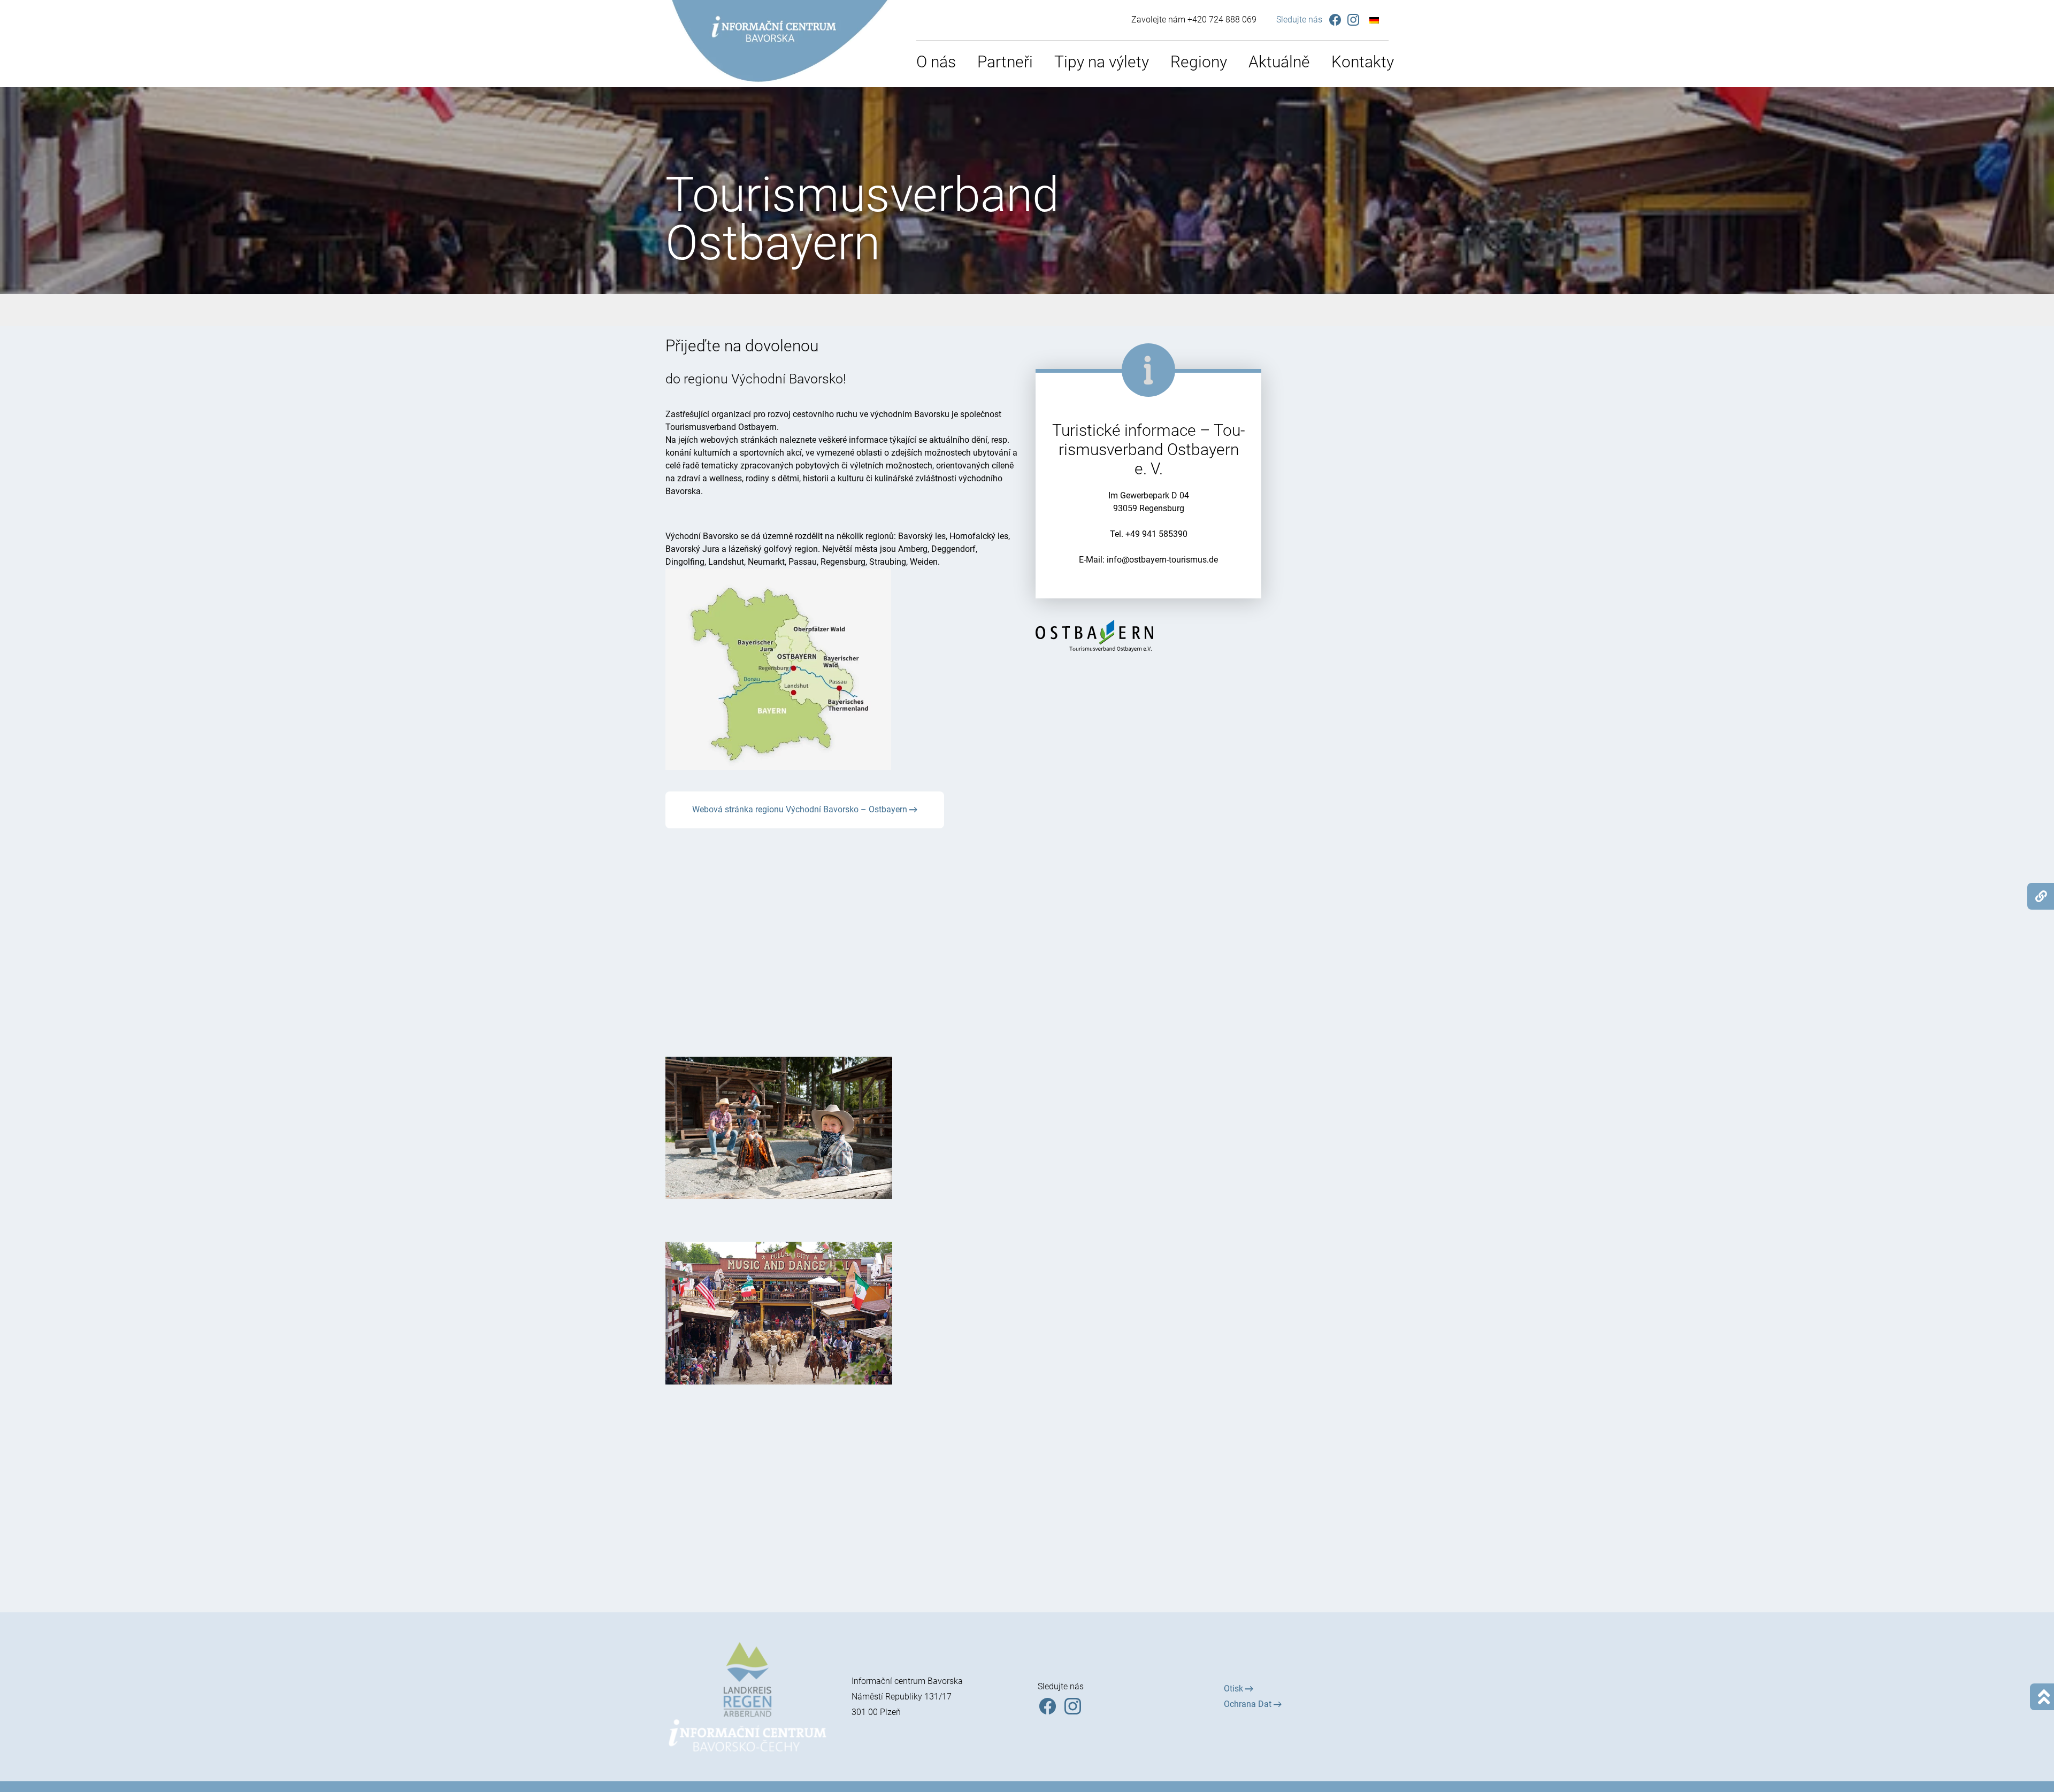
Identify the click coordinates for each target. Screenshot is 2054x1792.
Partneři (1005, 62)
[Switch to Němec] (1374, 20)
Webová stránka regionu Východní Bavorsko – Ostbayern (801, 809)
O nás (936, 62)
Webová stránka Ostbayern (1145, 590)
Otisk (1235, 1689)
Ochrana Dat (1249, 1704)
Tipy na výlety (1102, 62)
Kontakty (1363, 62)
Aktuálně (1279, 62)
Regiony (1199, 62)
